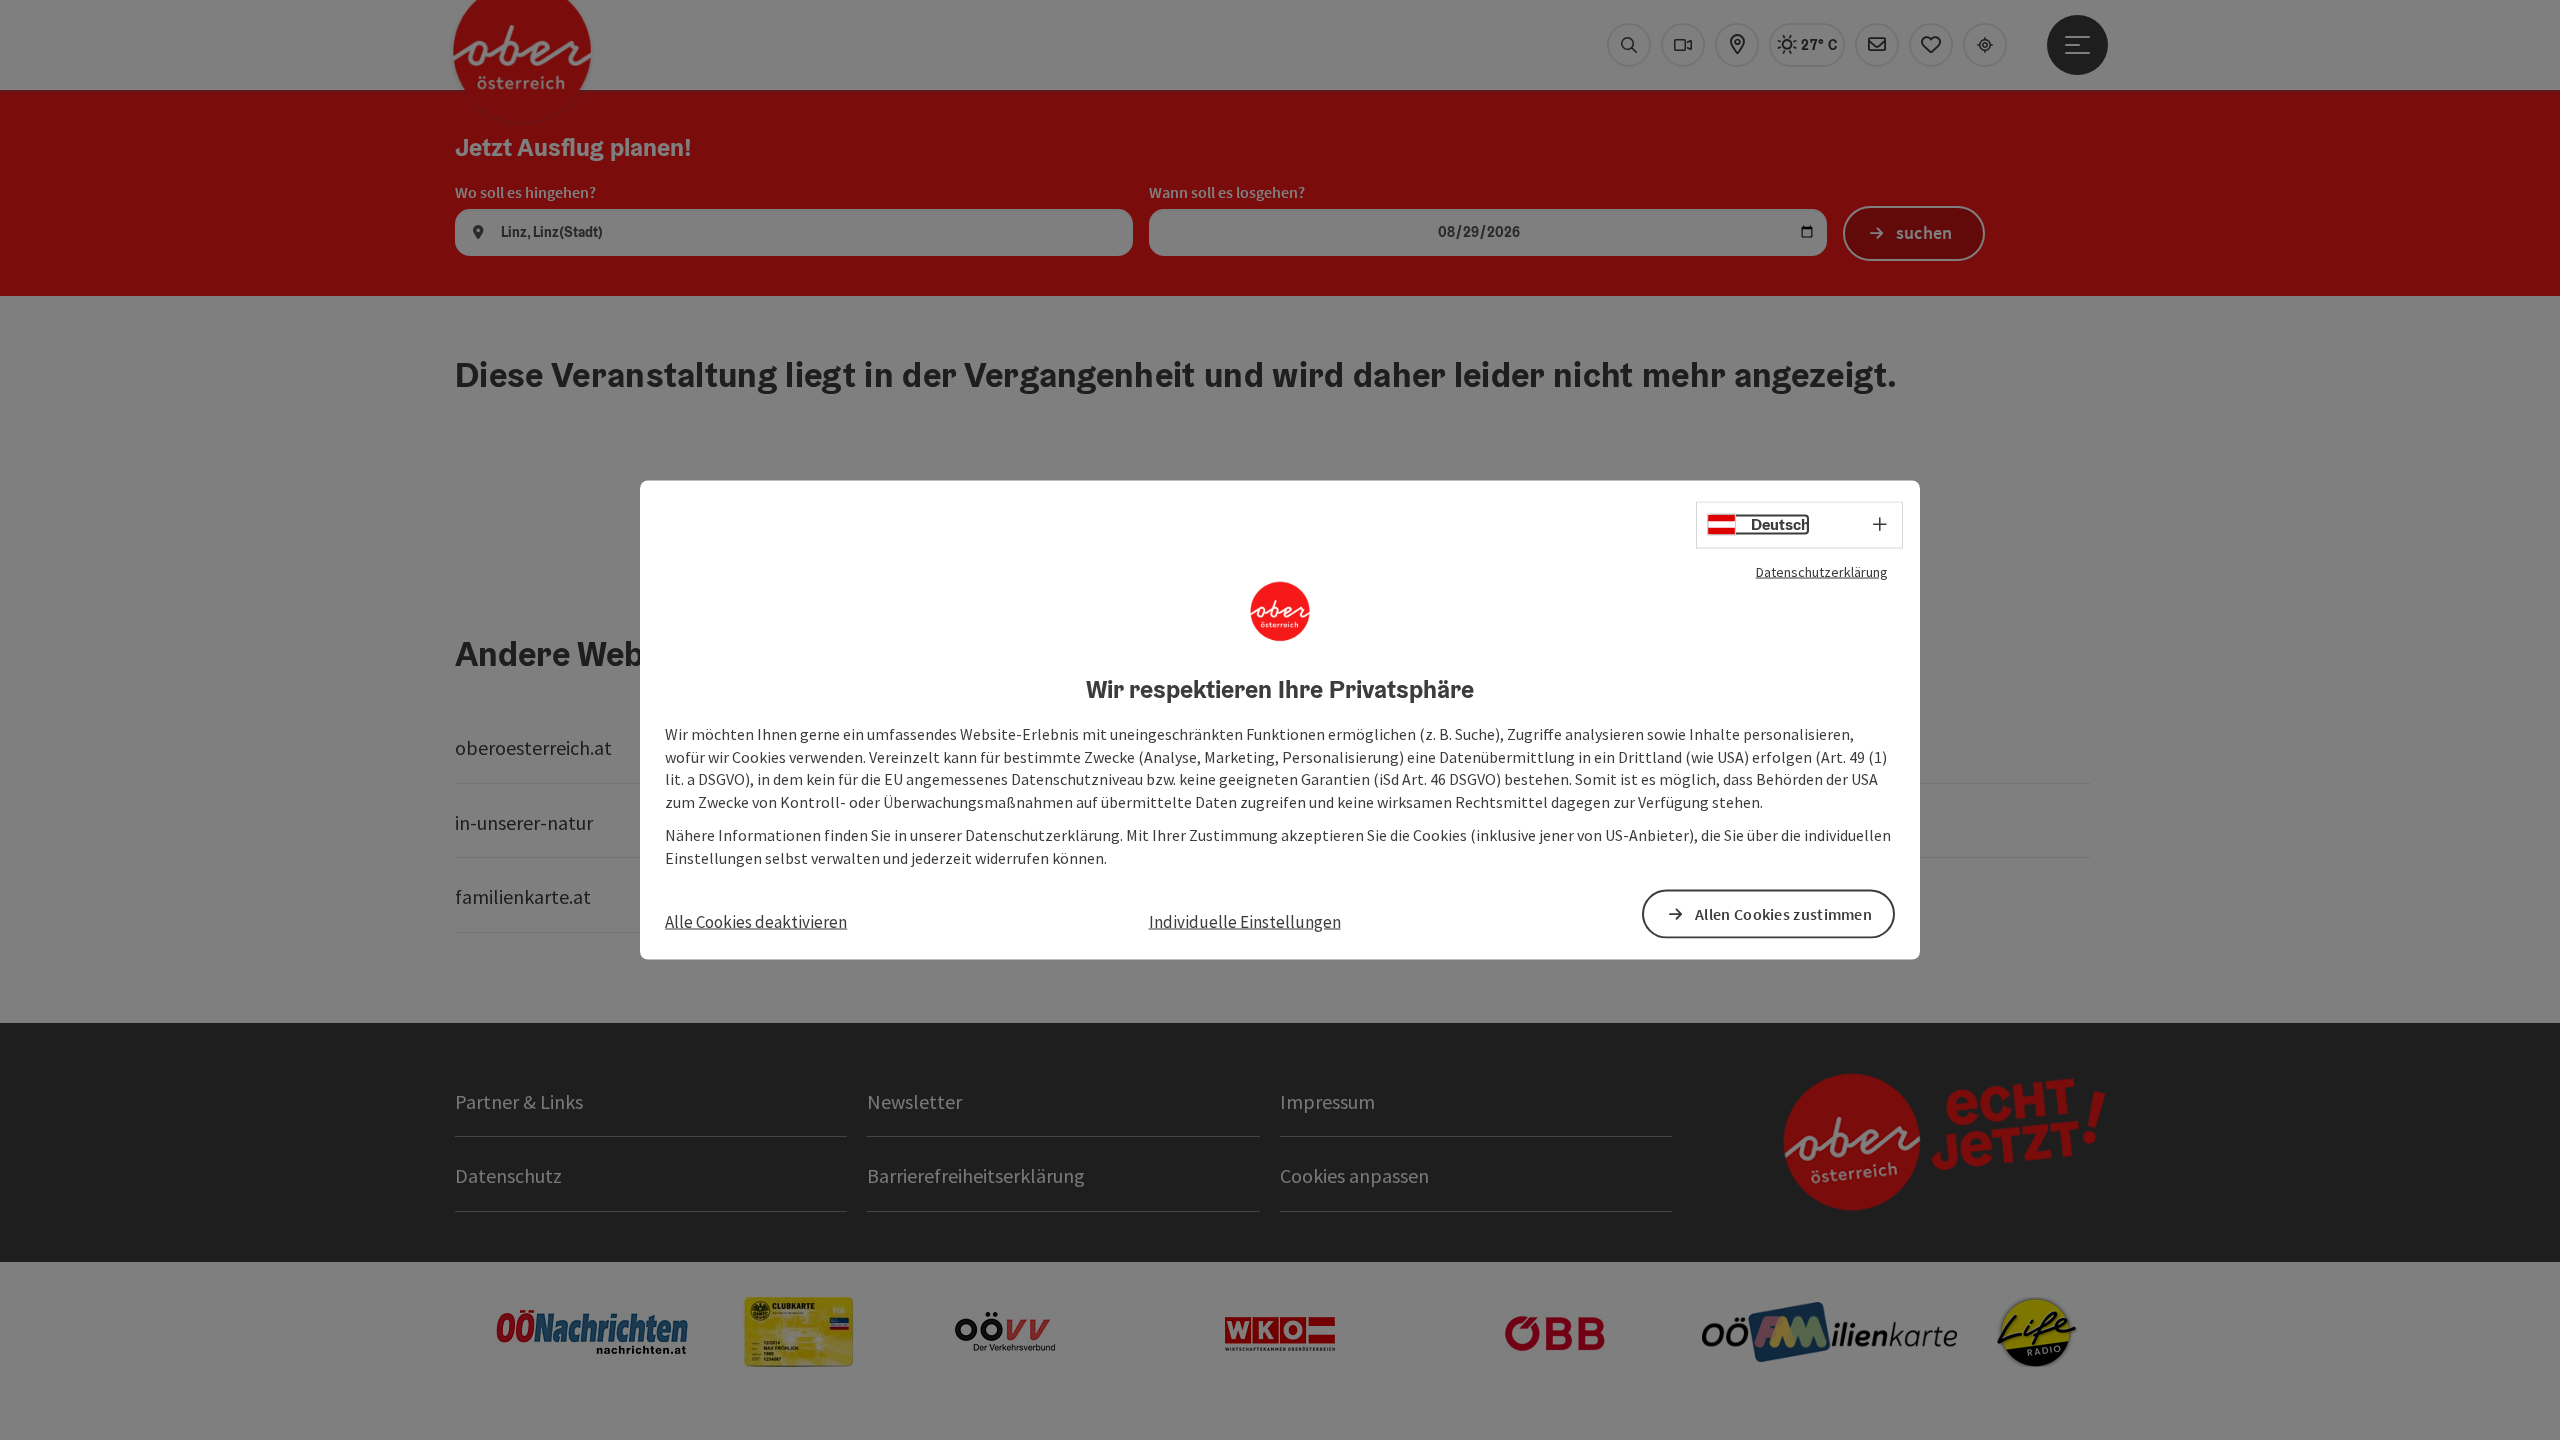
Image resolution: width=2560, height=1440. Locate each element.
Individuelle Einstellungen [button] (1245, 921)
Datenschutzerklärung (1822, 572)
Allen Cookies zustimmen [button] (1783, 913)
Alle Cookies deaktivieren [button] (756, 921)
